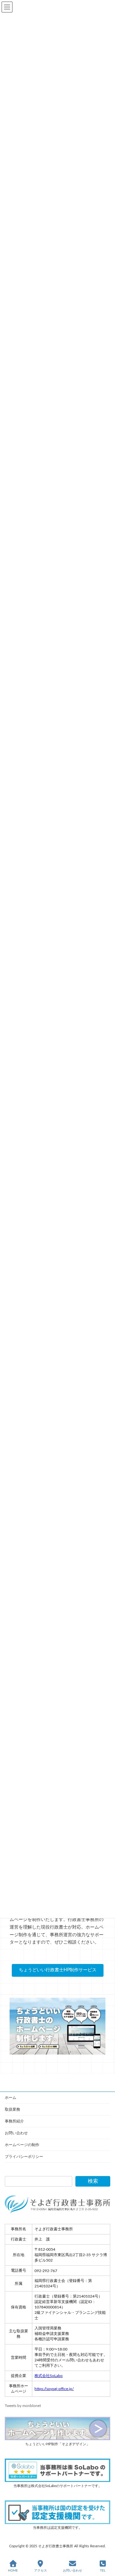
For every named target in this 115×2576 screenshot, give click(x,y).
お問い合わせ (16, 2133)
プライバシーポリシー (24, 2157)
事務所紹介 (14, 2121)
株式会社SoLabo (49, 2376)
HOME (13, 2571)
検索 (93, 2181)
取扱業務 (12, 2109)
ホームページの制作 (22, 2145)
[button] (58, 1970)
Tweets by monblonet (23, 2406)
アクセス (41, 2571)
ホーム (11, 2098)
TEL (103, 2571)
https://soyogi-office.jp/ (54, 2389)
